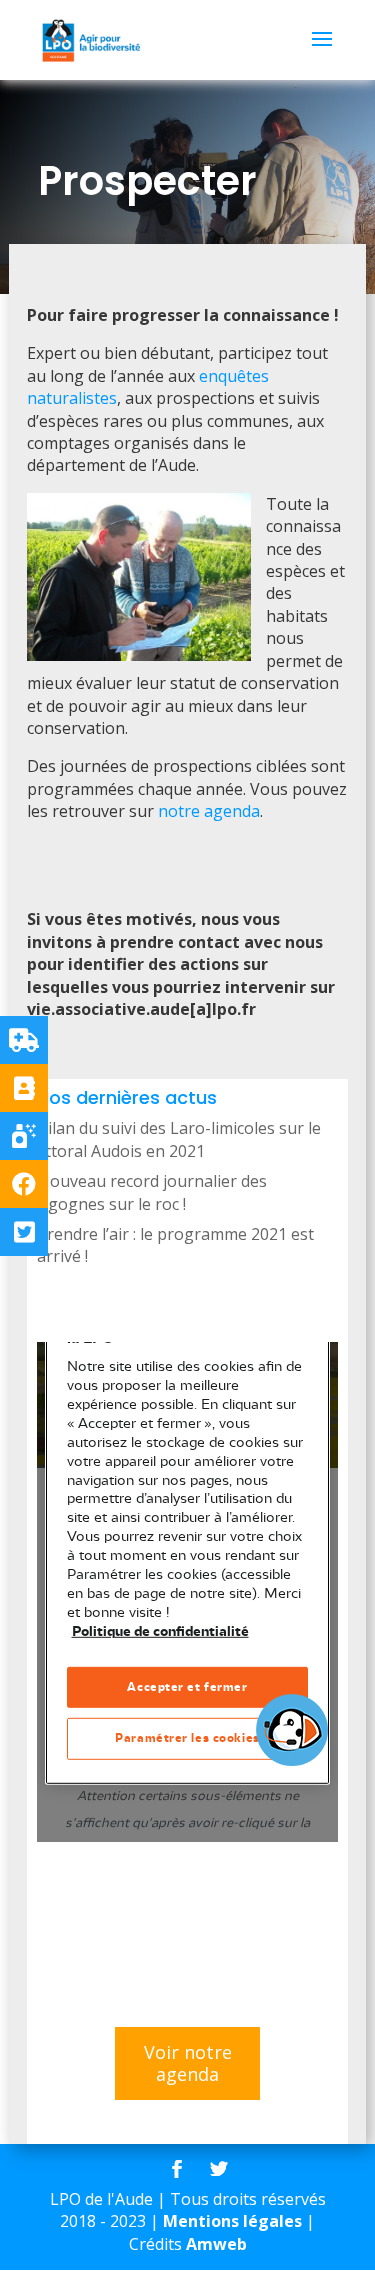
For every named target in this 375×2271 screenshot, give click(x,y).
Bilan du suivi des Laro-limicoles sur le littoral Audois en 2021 (179, 1139)
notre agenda (209, 811)
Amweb (216, 2244)
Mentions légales (232, 2221)
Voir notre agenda (188, 2063)
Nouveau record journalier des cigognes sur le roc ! (152, 1192)
